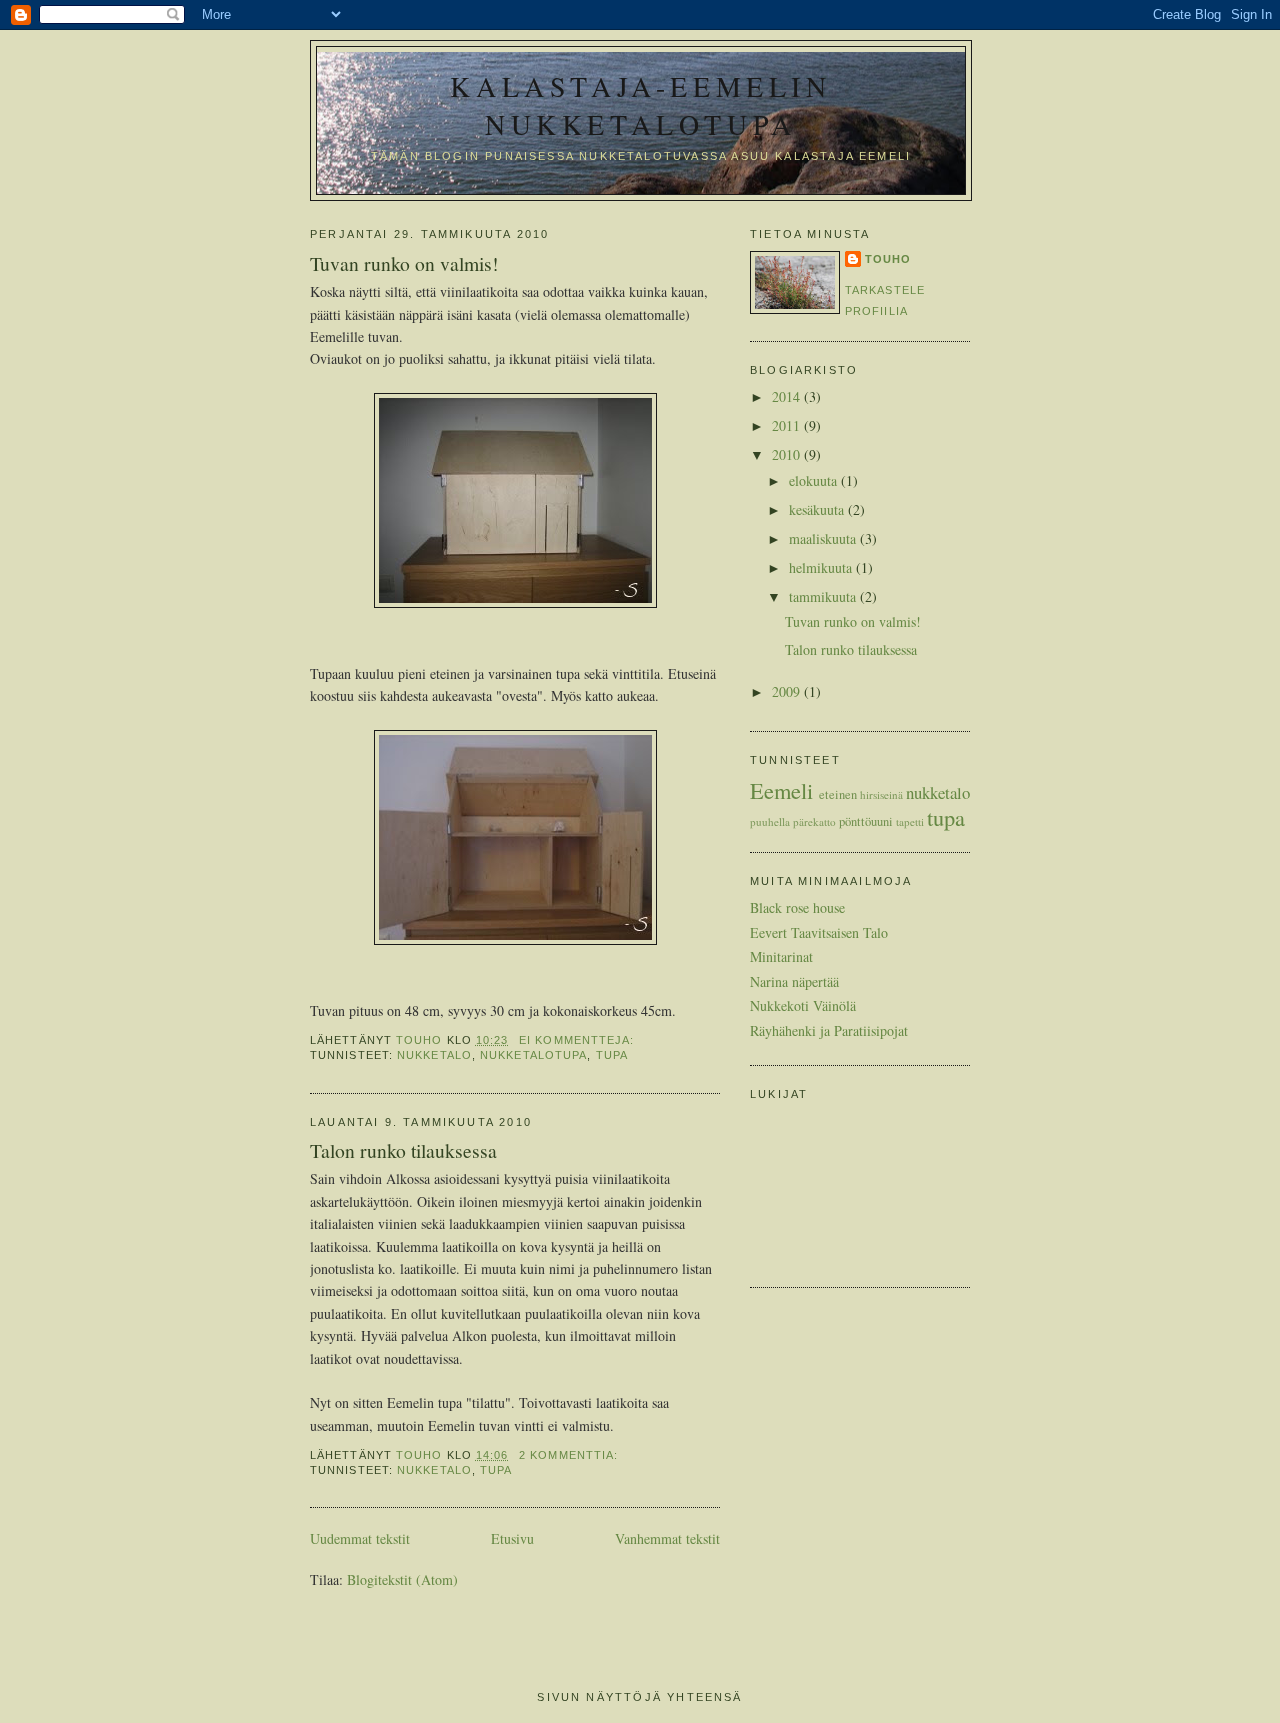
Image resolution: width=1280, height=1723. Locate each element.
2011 (788, 425)
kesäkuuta (818, 509)
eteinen (838, 794)
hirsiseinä (881, 794)
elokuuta (815, 480)
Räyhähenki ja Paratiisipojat (829, 1030)
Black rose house (797, 907)
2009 (788, 691)
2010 (788, 454)
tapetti (910, 821)
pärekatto (814, 821)
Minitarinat (781, 956)
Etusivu (512, 1538)
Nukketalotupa (533, 1055)
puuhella (770, 821)
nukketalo (434, 1055)
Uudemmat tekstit (360, 1538)
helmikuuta (822, 567)
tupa (612, 1055)
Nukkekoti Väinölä (803, 1005)
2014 (788, 396)
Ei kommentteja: (578, 1040)
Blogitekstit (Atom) (402, 1579)
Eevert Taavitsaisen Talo (819, 932)
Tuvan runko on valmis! (404, 263)
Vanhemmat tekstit (667, 1538)
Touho (888, 259)
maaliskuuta (824, 538)
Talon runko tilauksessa (403, 1150)
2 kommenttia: (570, 1455)
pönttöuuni (866, 821)
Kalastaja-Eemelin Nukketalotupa (640, 105)
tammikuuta (824, 596)
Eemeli (781, 790)
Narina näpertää (794, 981)
